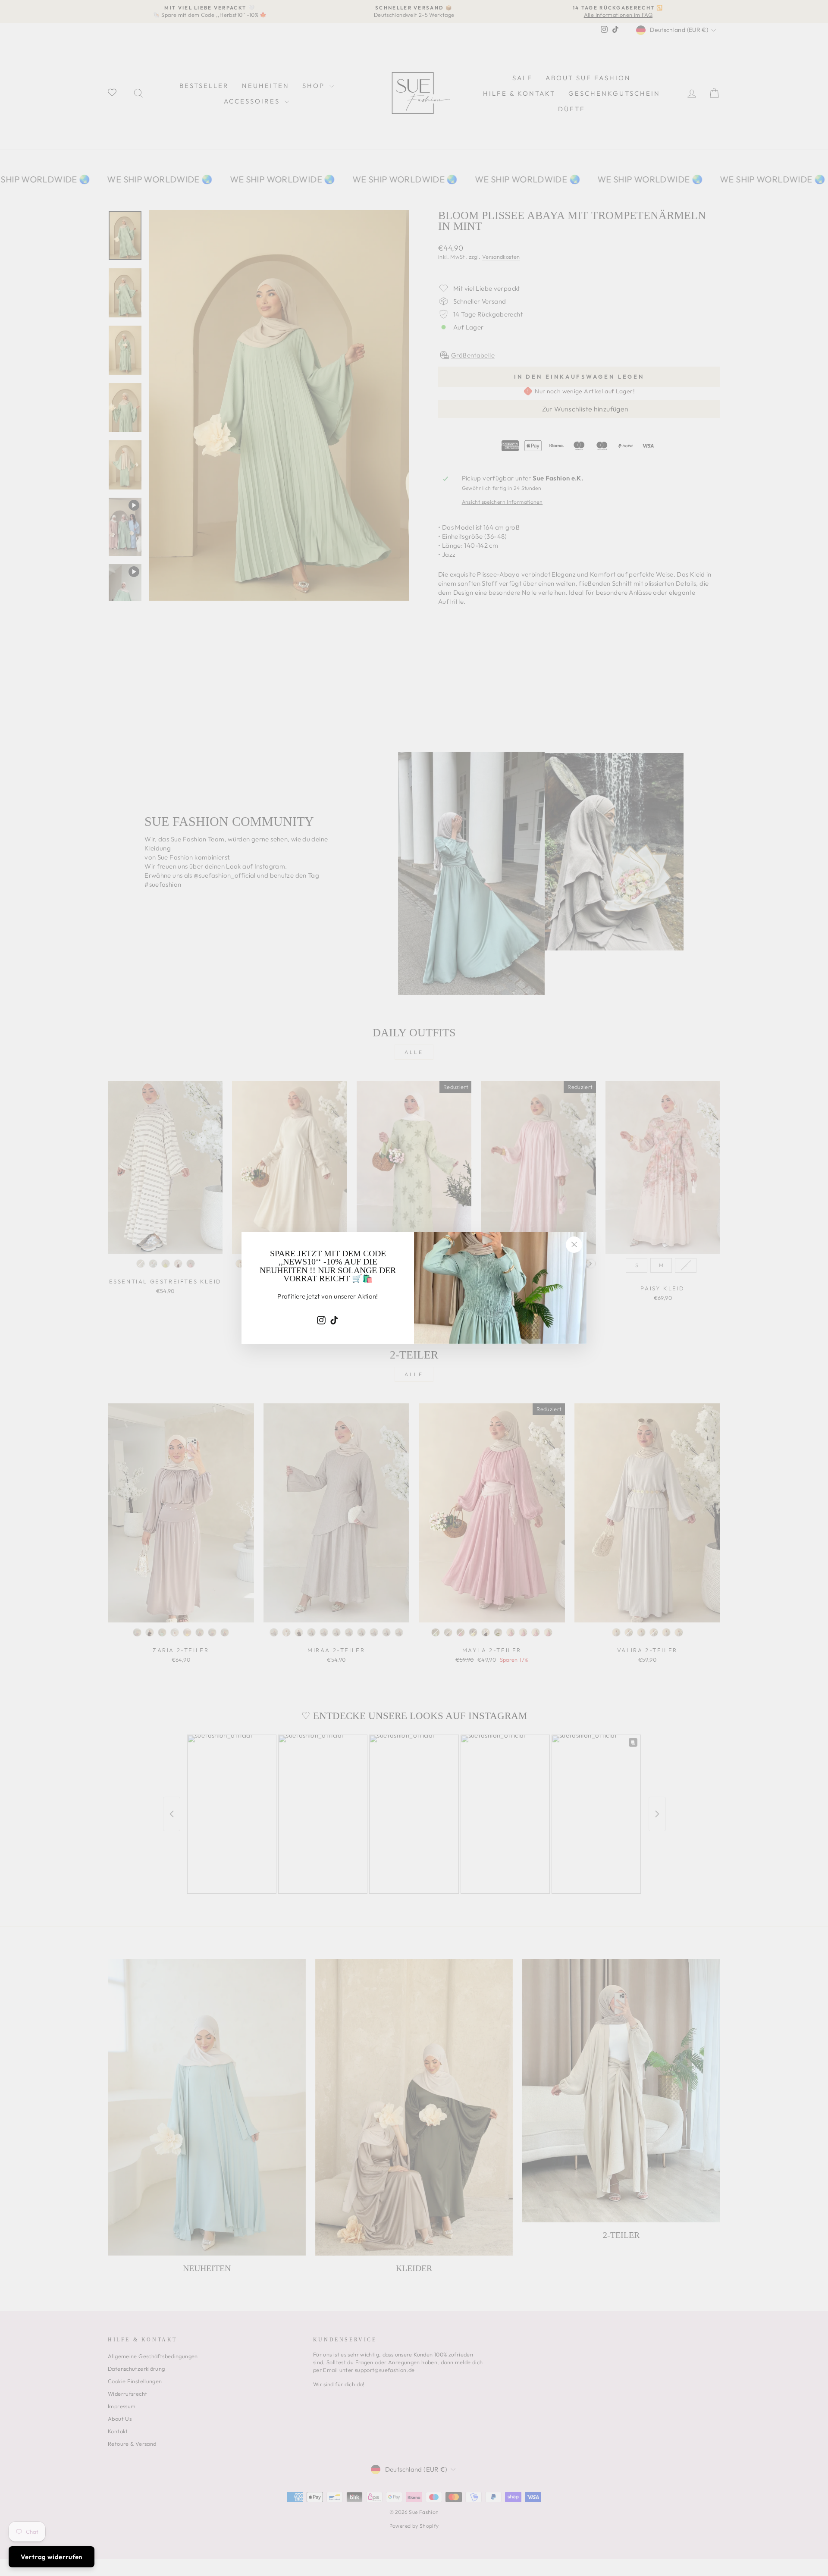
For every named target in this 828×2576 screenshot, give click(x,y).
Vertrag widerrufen (52, 2557)
